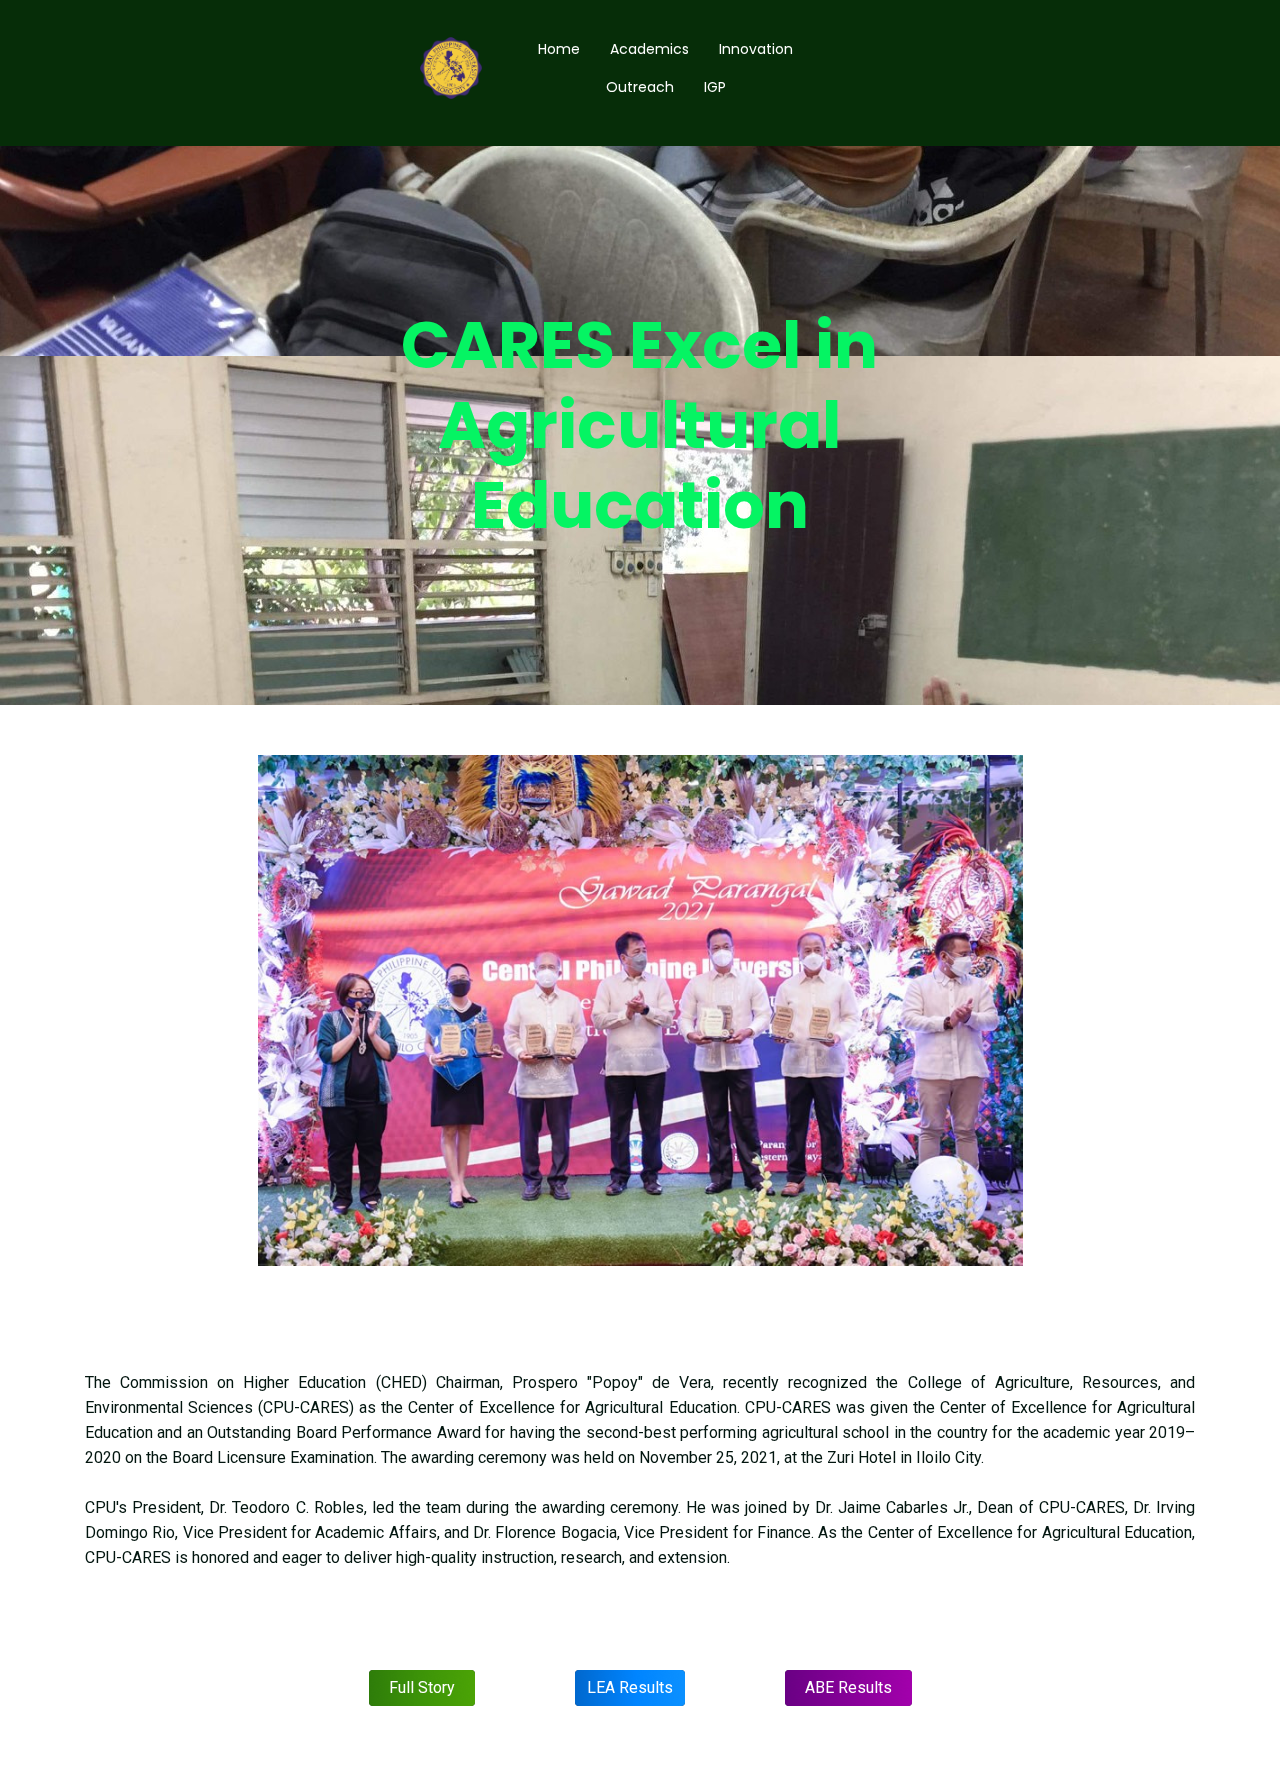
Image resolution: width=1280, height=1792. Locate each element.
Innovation (756, 49)
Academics (649, 49)
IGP (715, 87)
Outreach (640, 87)
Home (559, 49)
